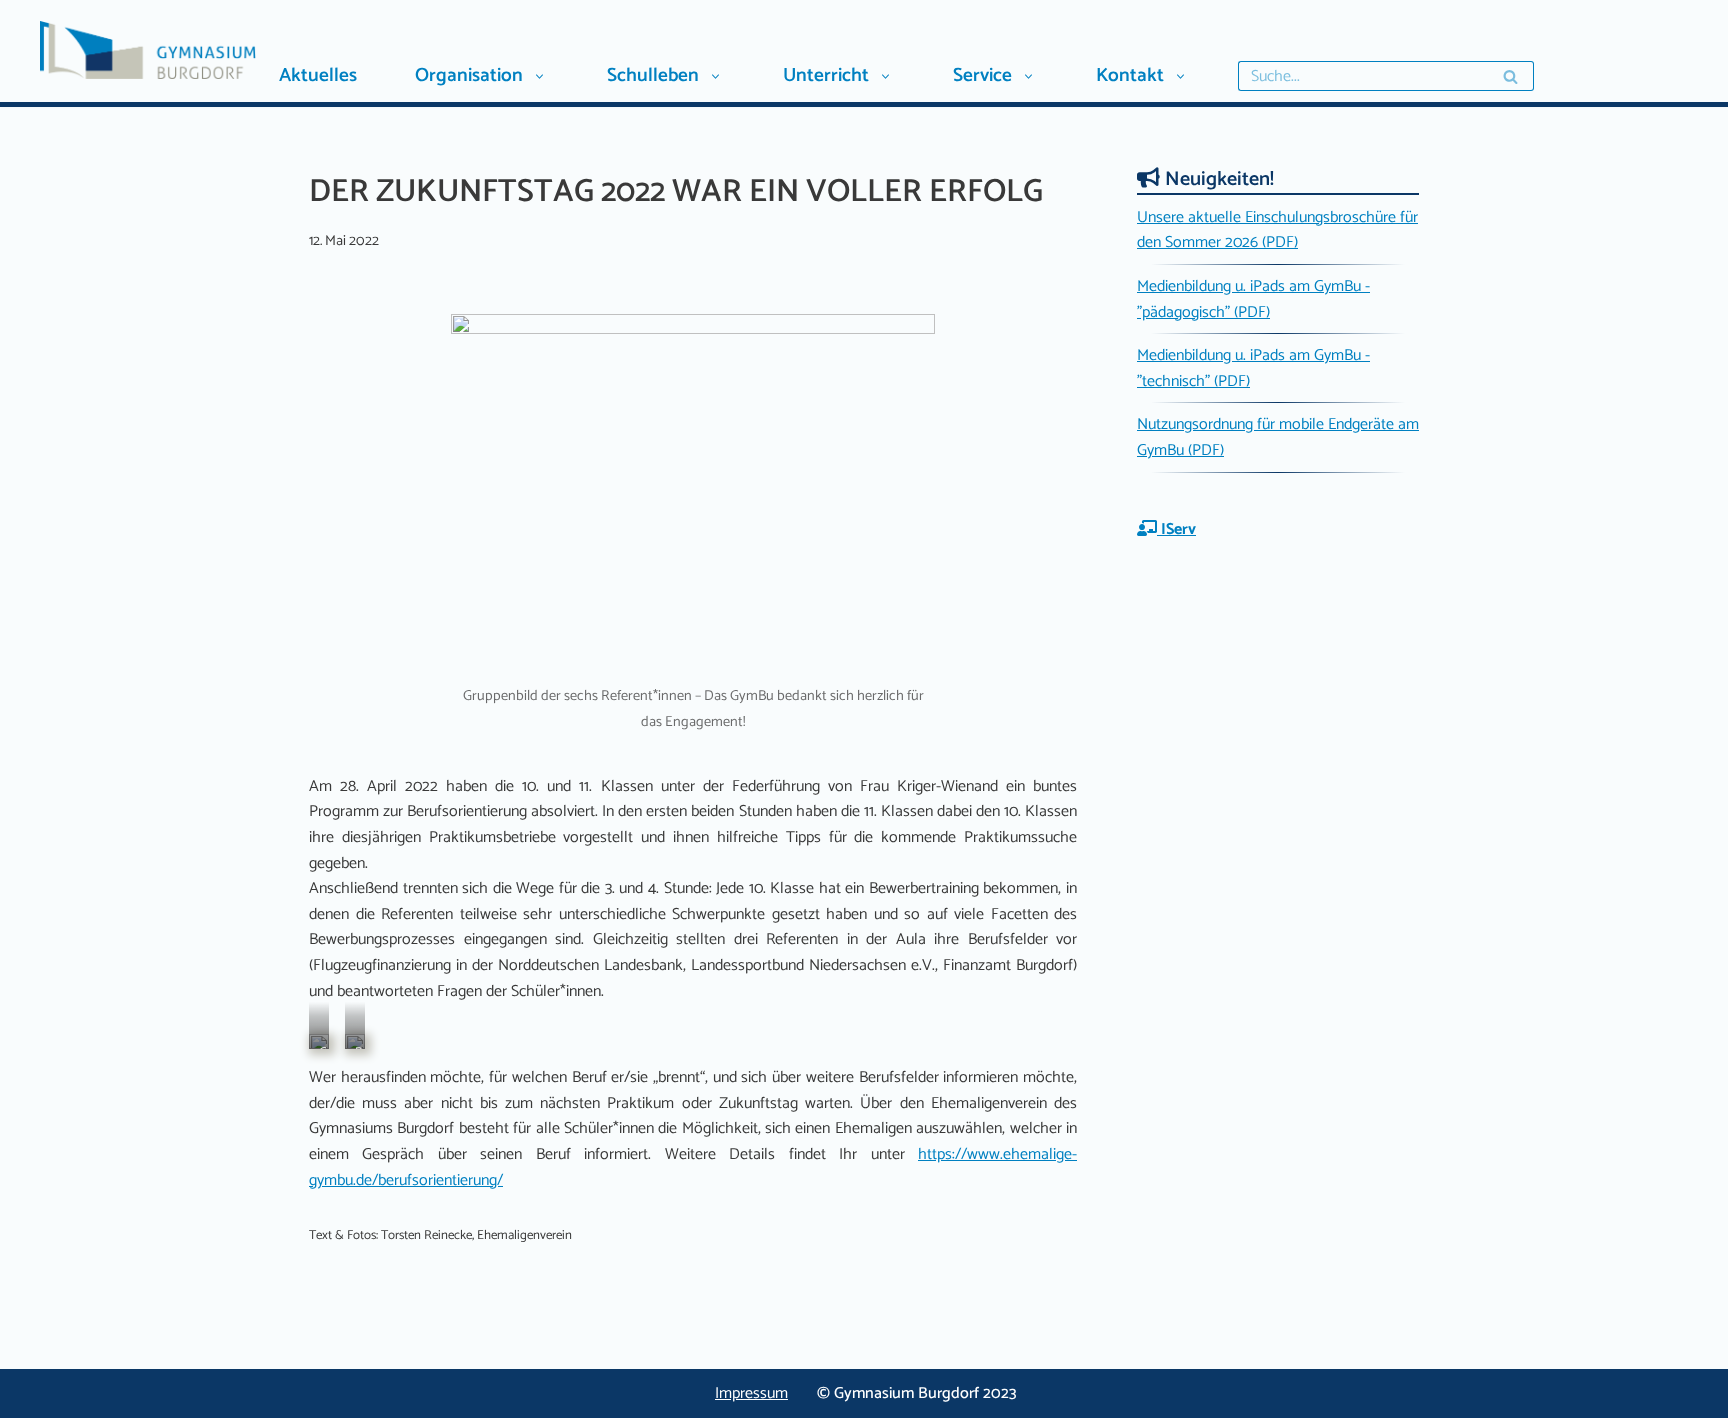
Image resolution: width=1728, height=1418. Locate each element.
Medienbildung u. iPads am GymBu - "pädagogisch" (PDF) (1253, 299)
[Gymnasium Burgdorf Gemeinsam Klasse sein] (206, 50)
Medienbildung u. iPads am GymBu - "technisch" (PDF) (1253, 368)
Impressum (751, 1393)
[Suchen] (1511, 76)
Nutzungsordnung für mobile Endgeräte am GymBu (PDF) (1278, 437)
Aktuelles (318, 75)
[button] (538, 76)
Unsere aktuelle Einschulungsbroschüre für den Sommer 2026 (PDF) (1277, 230)
